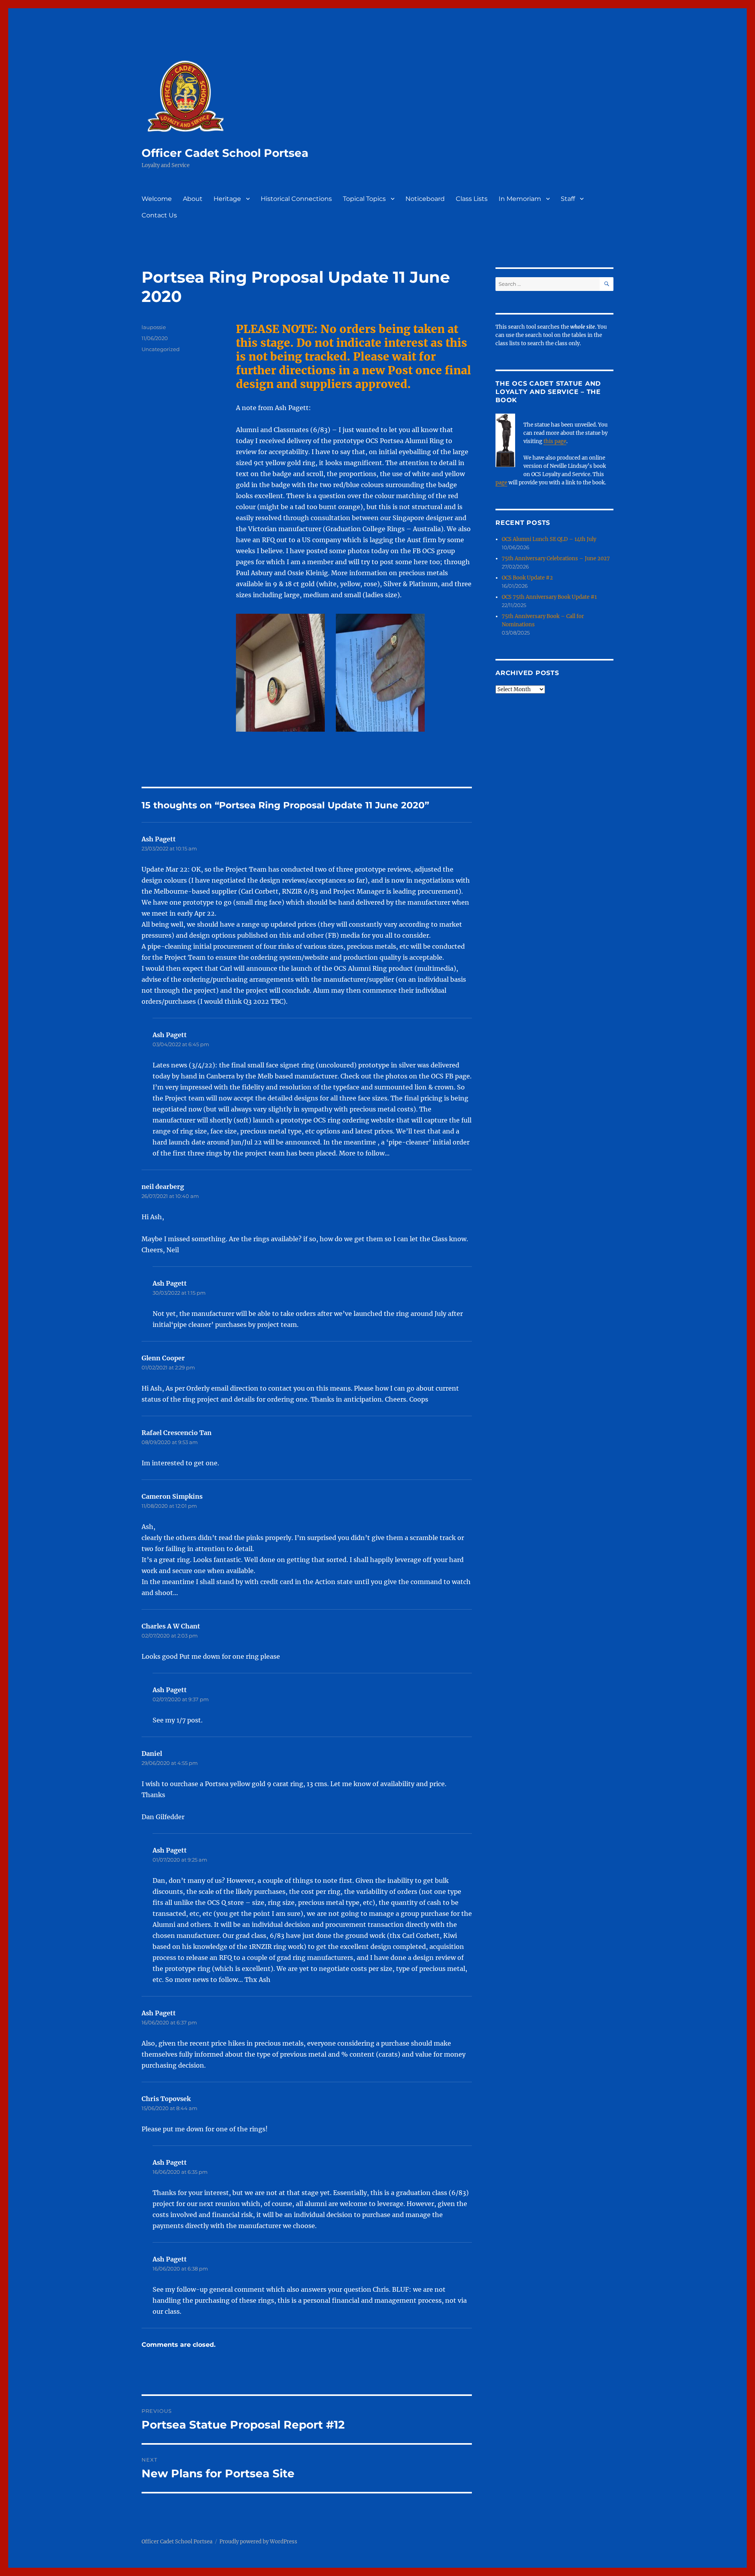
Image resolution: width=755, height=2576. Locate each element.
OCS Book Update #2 (527, 578)
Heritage (227, 199)
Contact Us (159, 215)
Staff (568, 199)
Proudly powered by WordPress (258, 2542)
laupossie (154, 327)
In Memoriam (520, 199)
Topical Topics (364, 199)
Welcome (157, 199)
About (193, 199)
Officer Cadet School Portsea (225, 153)
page (501, 483)
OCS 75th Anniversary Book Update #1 (549, 597)
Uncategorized (161, 349)
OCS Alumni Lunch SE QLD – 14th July (549, 539)
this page (555, 441)
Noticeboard (425, 199)
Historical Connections (296, 199)
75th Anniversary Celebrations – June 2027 (556, 558)
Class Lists (472, 199)
